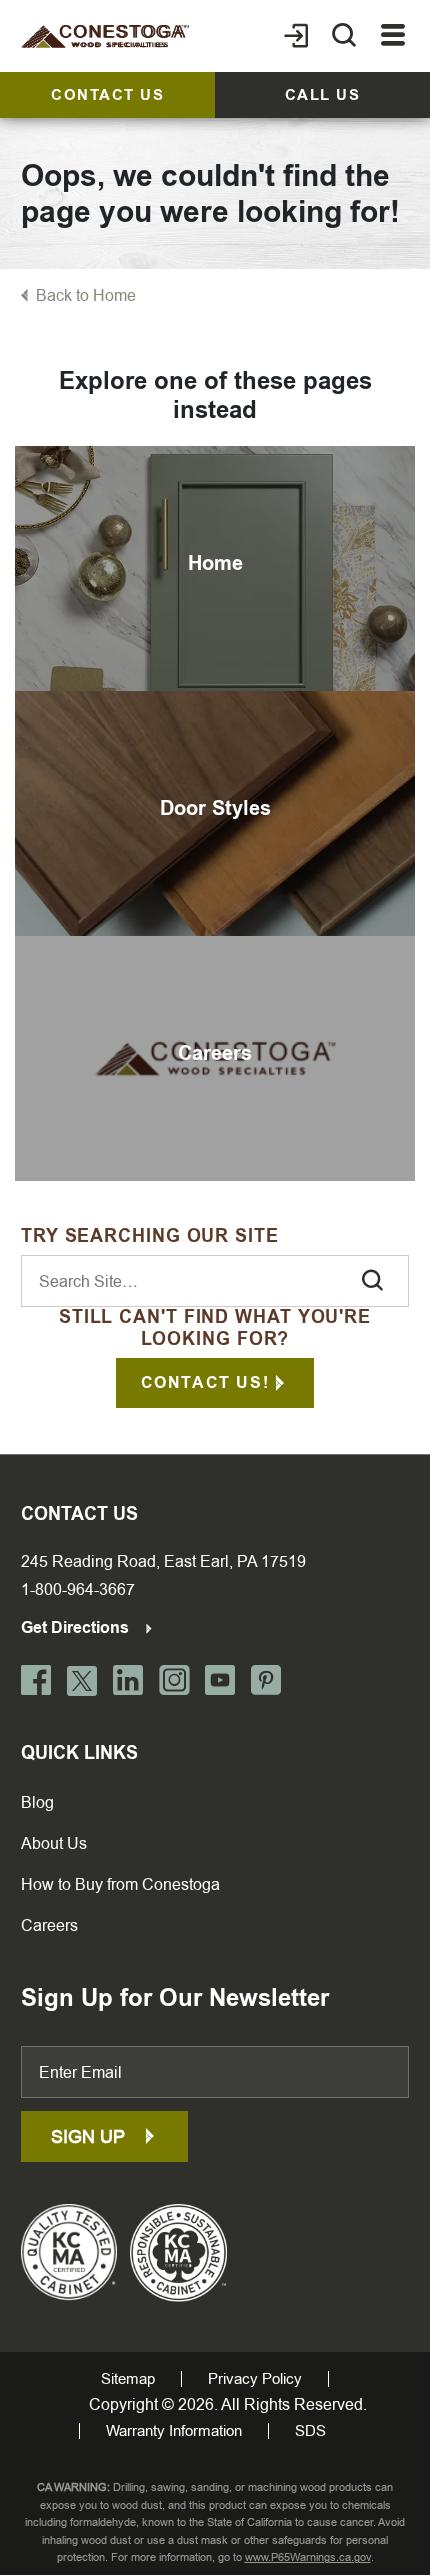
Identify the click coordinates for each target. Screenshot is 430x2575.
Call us (323, 95)
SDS (310, 2431)
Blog (37, 1802)
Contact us (107, 95)
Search (371, 1280)
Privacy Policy (255, 2379)
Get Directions (77, 1627)
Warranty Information (174, 2431)
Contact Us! (205, 1382)
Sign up (90, 2136)
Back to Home (86, 295)
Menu (393, 36)
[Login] (296, 36)
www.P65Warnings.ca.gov (308, 2557)
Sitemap (128, 2379)
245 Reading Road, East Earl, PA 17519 (163, 1561)
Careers (49, 1925)
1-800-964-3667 (78, 1589)
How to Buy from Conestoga (120, 1884)
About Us (54, 1843)
